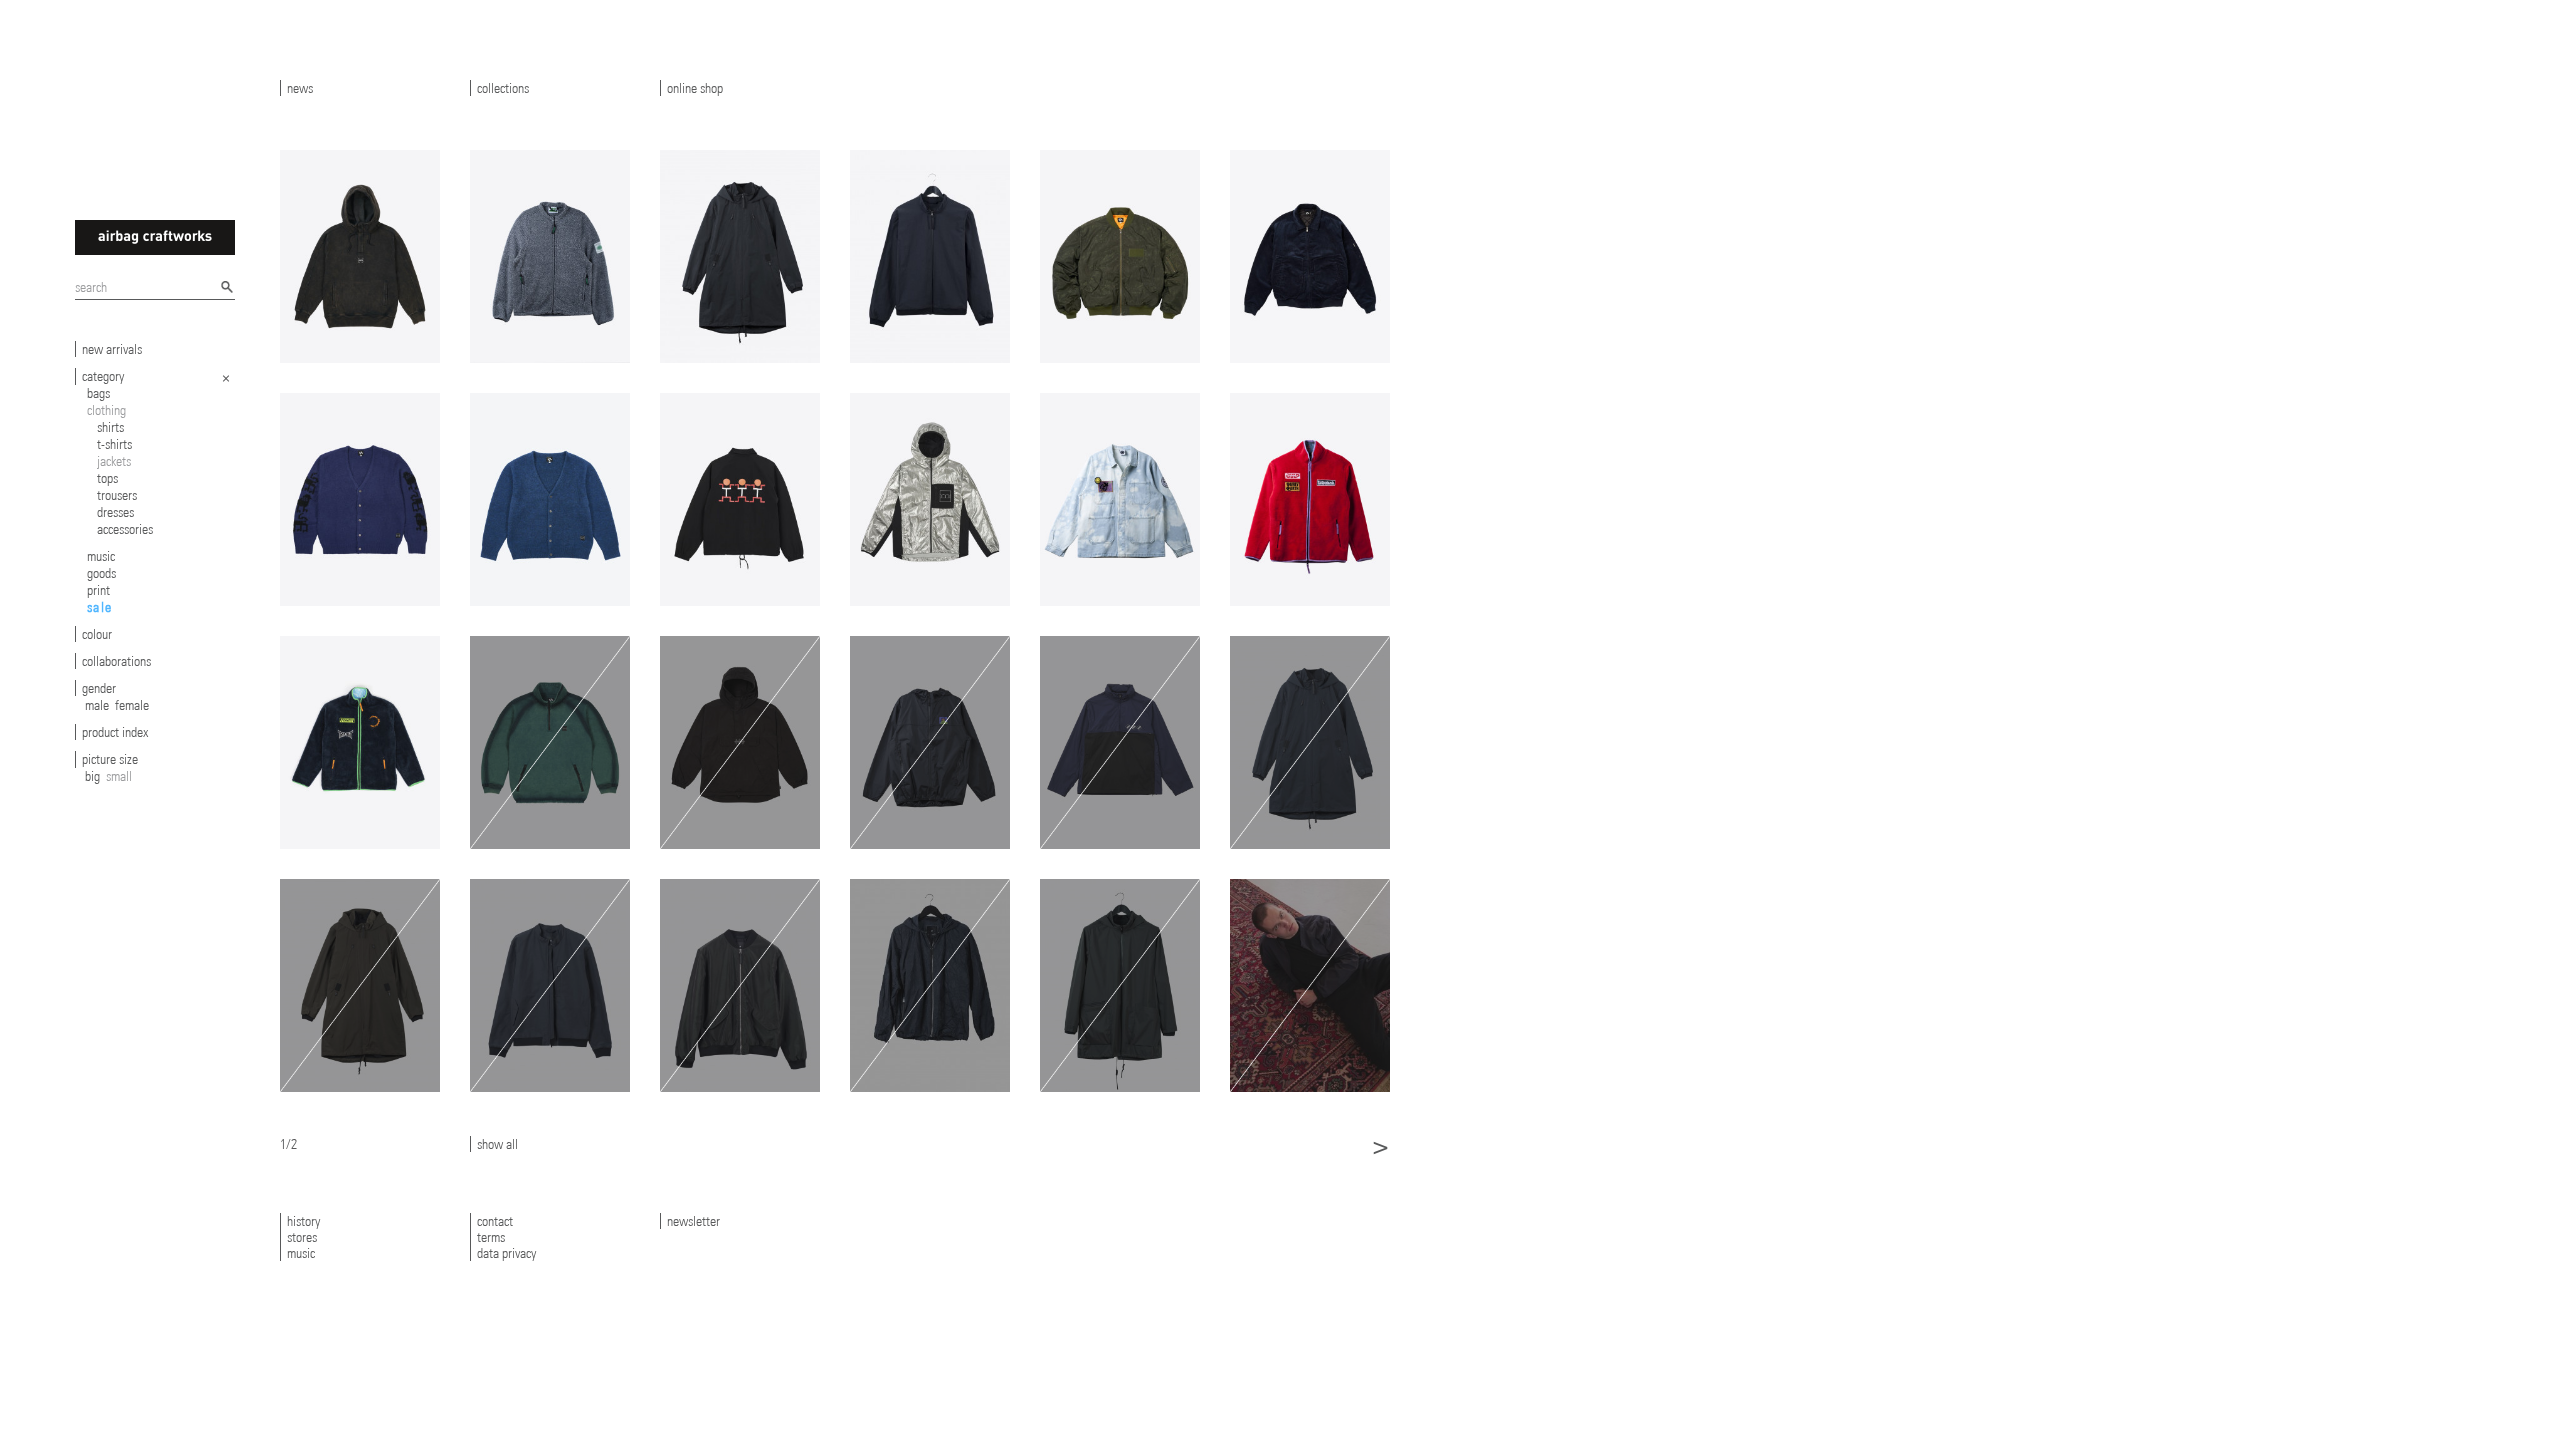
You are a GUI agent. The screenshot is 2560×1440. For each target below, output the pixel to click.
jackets (114, 461)
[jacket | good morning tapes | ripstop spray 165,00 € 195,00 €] (930, 742)
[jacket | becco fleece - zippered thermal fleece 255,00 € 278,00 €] (550, 256)
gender (99, 688)
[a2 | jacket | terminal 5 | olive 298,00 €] (740, 985)
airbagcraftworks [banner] (155, 237)
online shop (695, 88)
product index (115, 732)
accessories (125, 529)
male (97, 705)
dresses (115, 512)
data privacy (506, 1253)
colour (97, 634)
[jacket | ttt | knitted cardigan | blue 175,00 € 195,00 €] (550, 499)
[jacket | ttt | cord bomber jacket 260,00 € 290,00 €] (1310, 256)
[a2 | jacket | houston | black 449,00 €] (740, 256)
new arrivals (112, 349)
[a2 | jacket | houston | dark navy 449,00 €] (1310, 742)
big (92, 776)
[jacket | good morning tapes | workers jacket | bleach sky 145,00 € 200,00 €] (1120, 499)
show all (497, 1144)
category (103, 376)
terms (491, 1237)
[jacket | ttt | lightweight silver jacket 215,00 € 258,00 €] (930, 499)
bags (98, 393)
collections (503, 88)
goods (101, 573)
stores (302, 1237)
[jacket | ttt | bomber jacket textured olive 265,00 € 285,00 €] (1120, 256)
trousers (117, 495)
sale (100, 607)
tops (107, 478)
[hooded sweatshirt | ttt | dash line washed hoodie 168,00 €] (360, 256)
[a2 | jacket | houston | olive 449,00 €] (360, 985)
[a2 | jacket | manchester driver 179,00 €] (1310, 985)
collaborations (116, 661)
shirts (110, 427)
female (132, 705)
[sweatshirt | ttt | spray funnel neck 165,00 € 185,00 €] (550, 742)
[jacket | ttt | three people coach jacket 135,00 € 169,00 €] (740, 499)
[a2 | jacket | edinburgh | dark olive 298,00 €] (1120, 985)
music (101, 556)
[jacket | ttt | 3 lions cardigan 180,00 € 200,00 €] (360, 499)
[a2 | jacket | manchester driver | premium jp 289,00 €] (930, 256)
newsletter (693, 1221)
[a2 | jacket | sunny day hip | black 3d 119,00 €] (930, 985)
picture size (110, 759)
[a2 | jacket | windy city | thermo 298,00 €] (550, 985)
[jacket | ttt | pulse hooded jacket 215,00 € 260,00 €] (740, 742)
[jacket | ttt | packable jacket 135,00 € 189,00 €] (1120, 742)
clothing (106, 410)
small (119, 776)
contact (495, 1221)
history (303, 1221)
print (98, 590)
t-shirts (114, 444)
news (300, 88)
